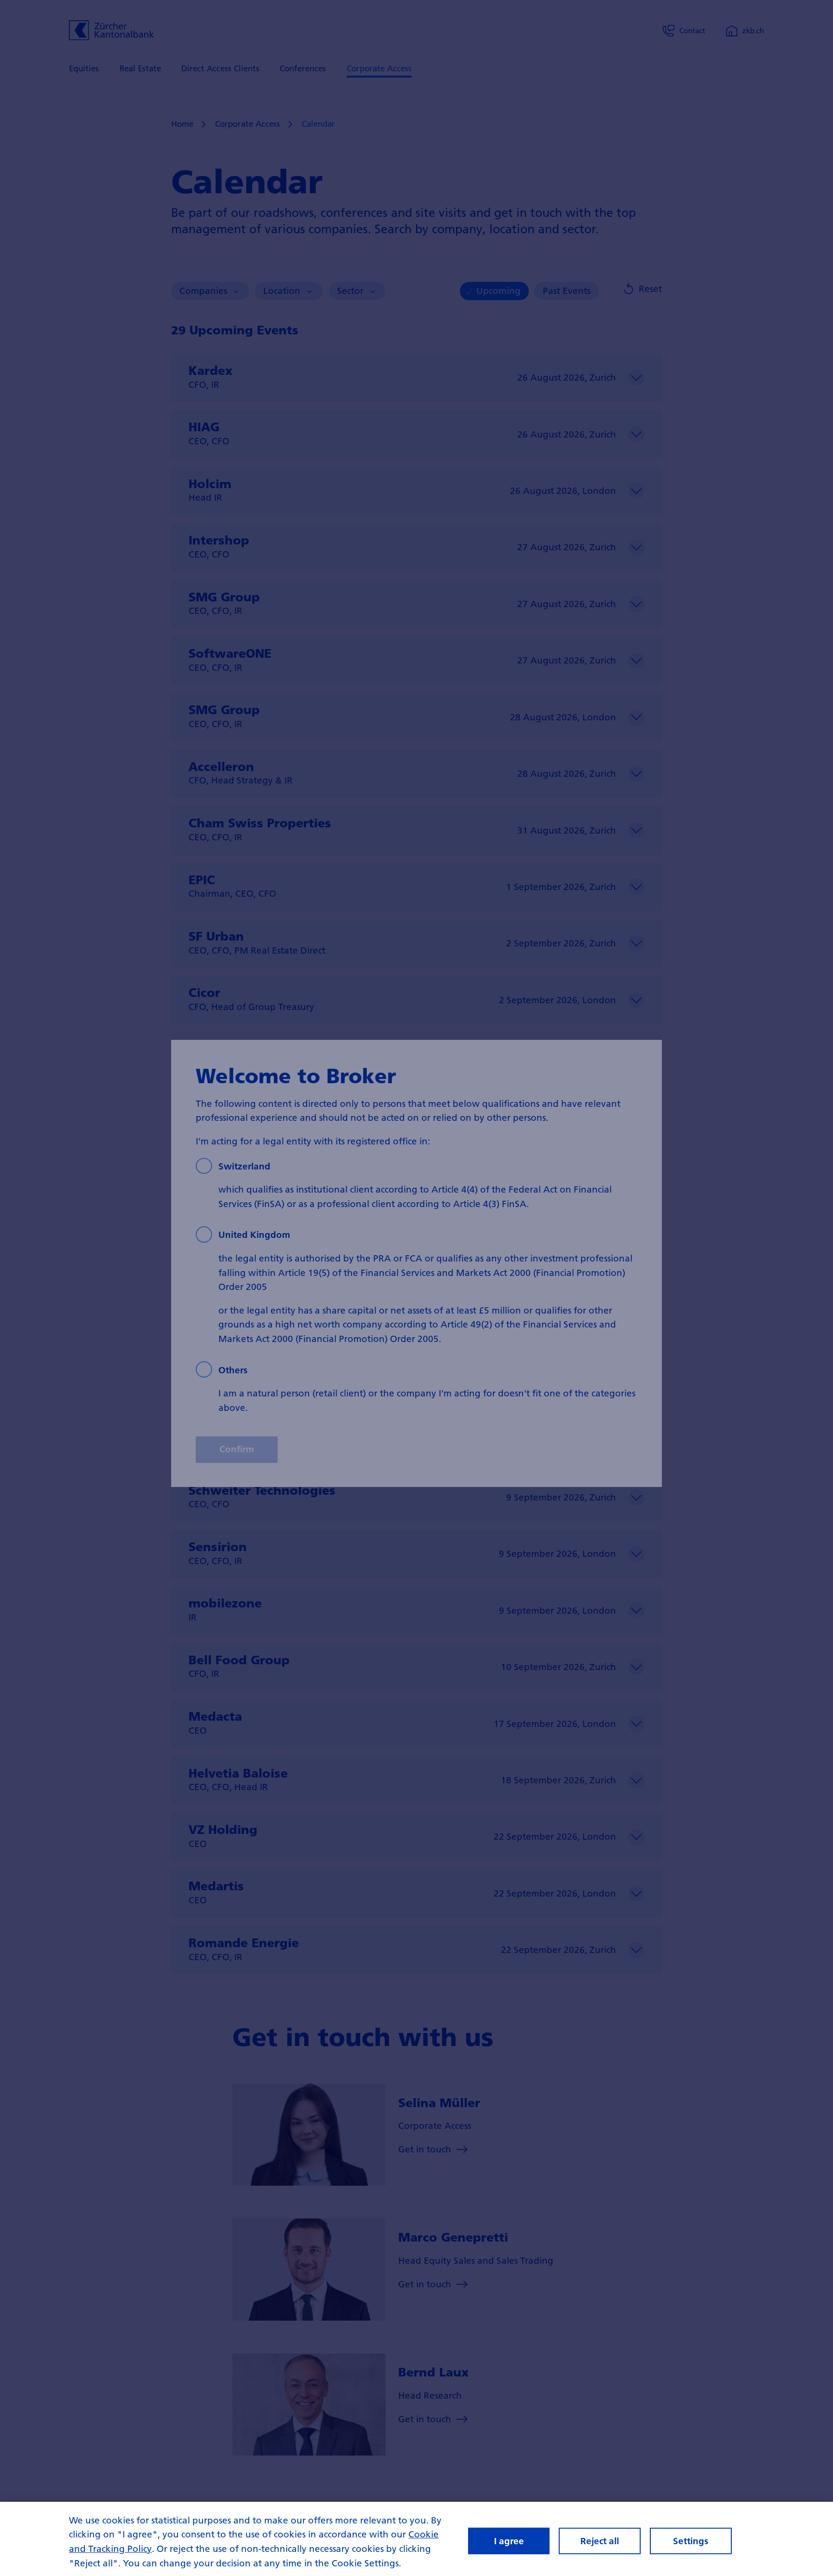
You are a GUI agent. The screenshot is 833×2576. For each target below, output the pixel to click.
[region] (416, 2539)
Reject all (600, 2541)
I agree (509, 2541)
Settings (691, 2541)
